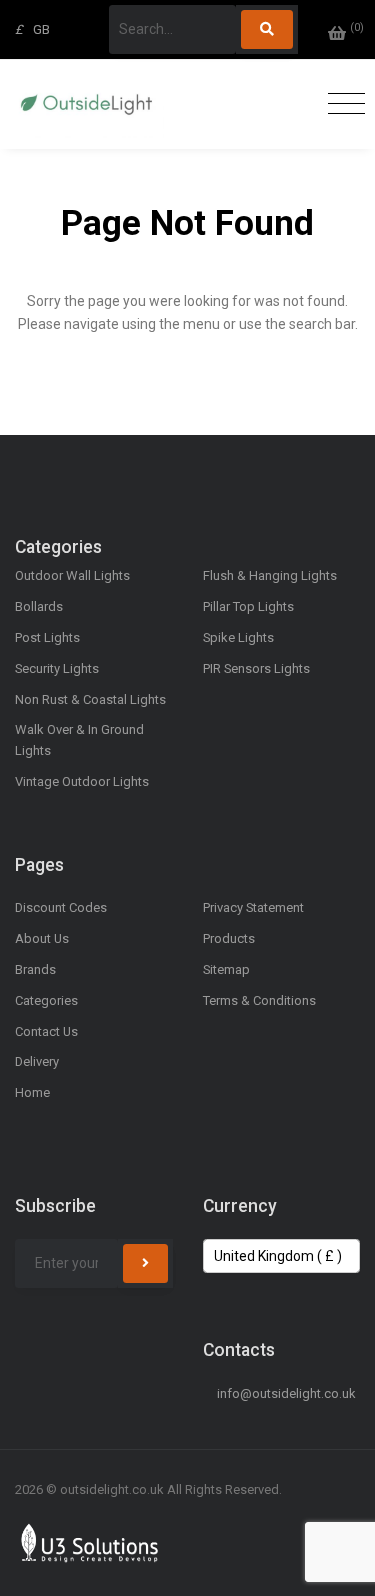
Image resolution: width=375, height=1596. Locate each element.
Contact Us (46, 1031)
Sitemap (226, 969)
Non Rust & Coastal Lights (90, 699)
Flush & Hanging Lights (270, 575)
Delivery (37, 1061)
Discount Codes (61, 907)
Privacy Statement (253, 907)
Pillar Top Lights (248, 606)
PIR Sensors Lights (256, 668)
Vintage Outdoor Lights (82, 781)
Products (229, 938)
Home (32, 1092)
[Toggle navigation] (341, 104)
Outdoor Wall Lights (72, 575)
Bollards (39, 606)
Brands (35, 969)
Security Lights (57, 668)
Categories (46, 1000)
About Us (42, 938)
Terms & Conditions (259, 1000)
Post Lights (47, 637)
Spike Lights (238, 637)
